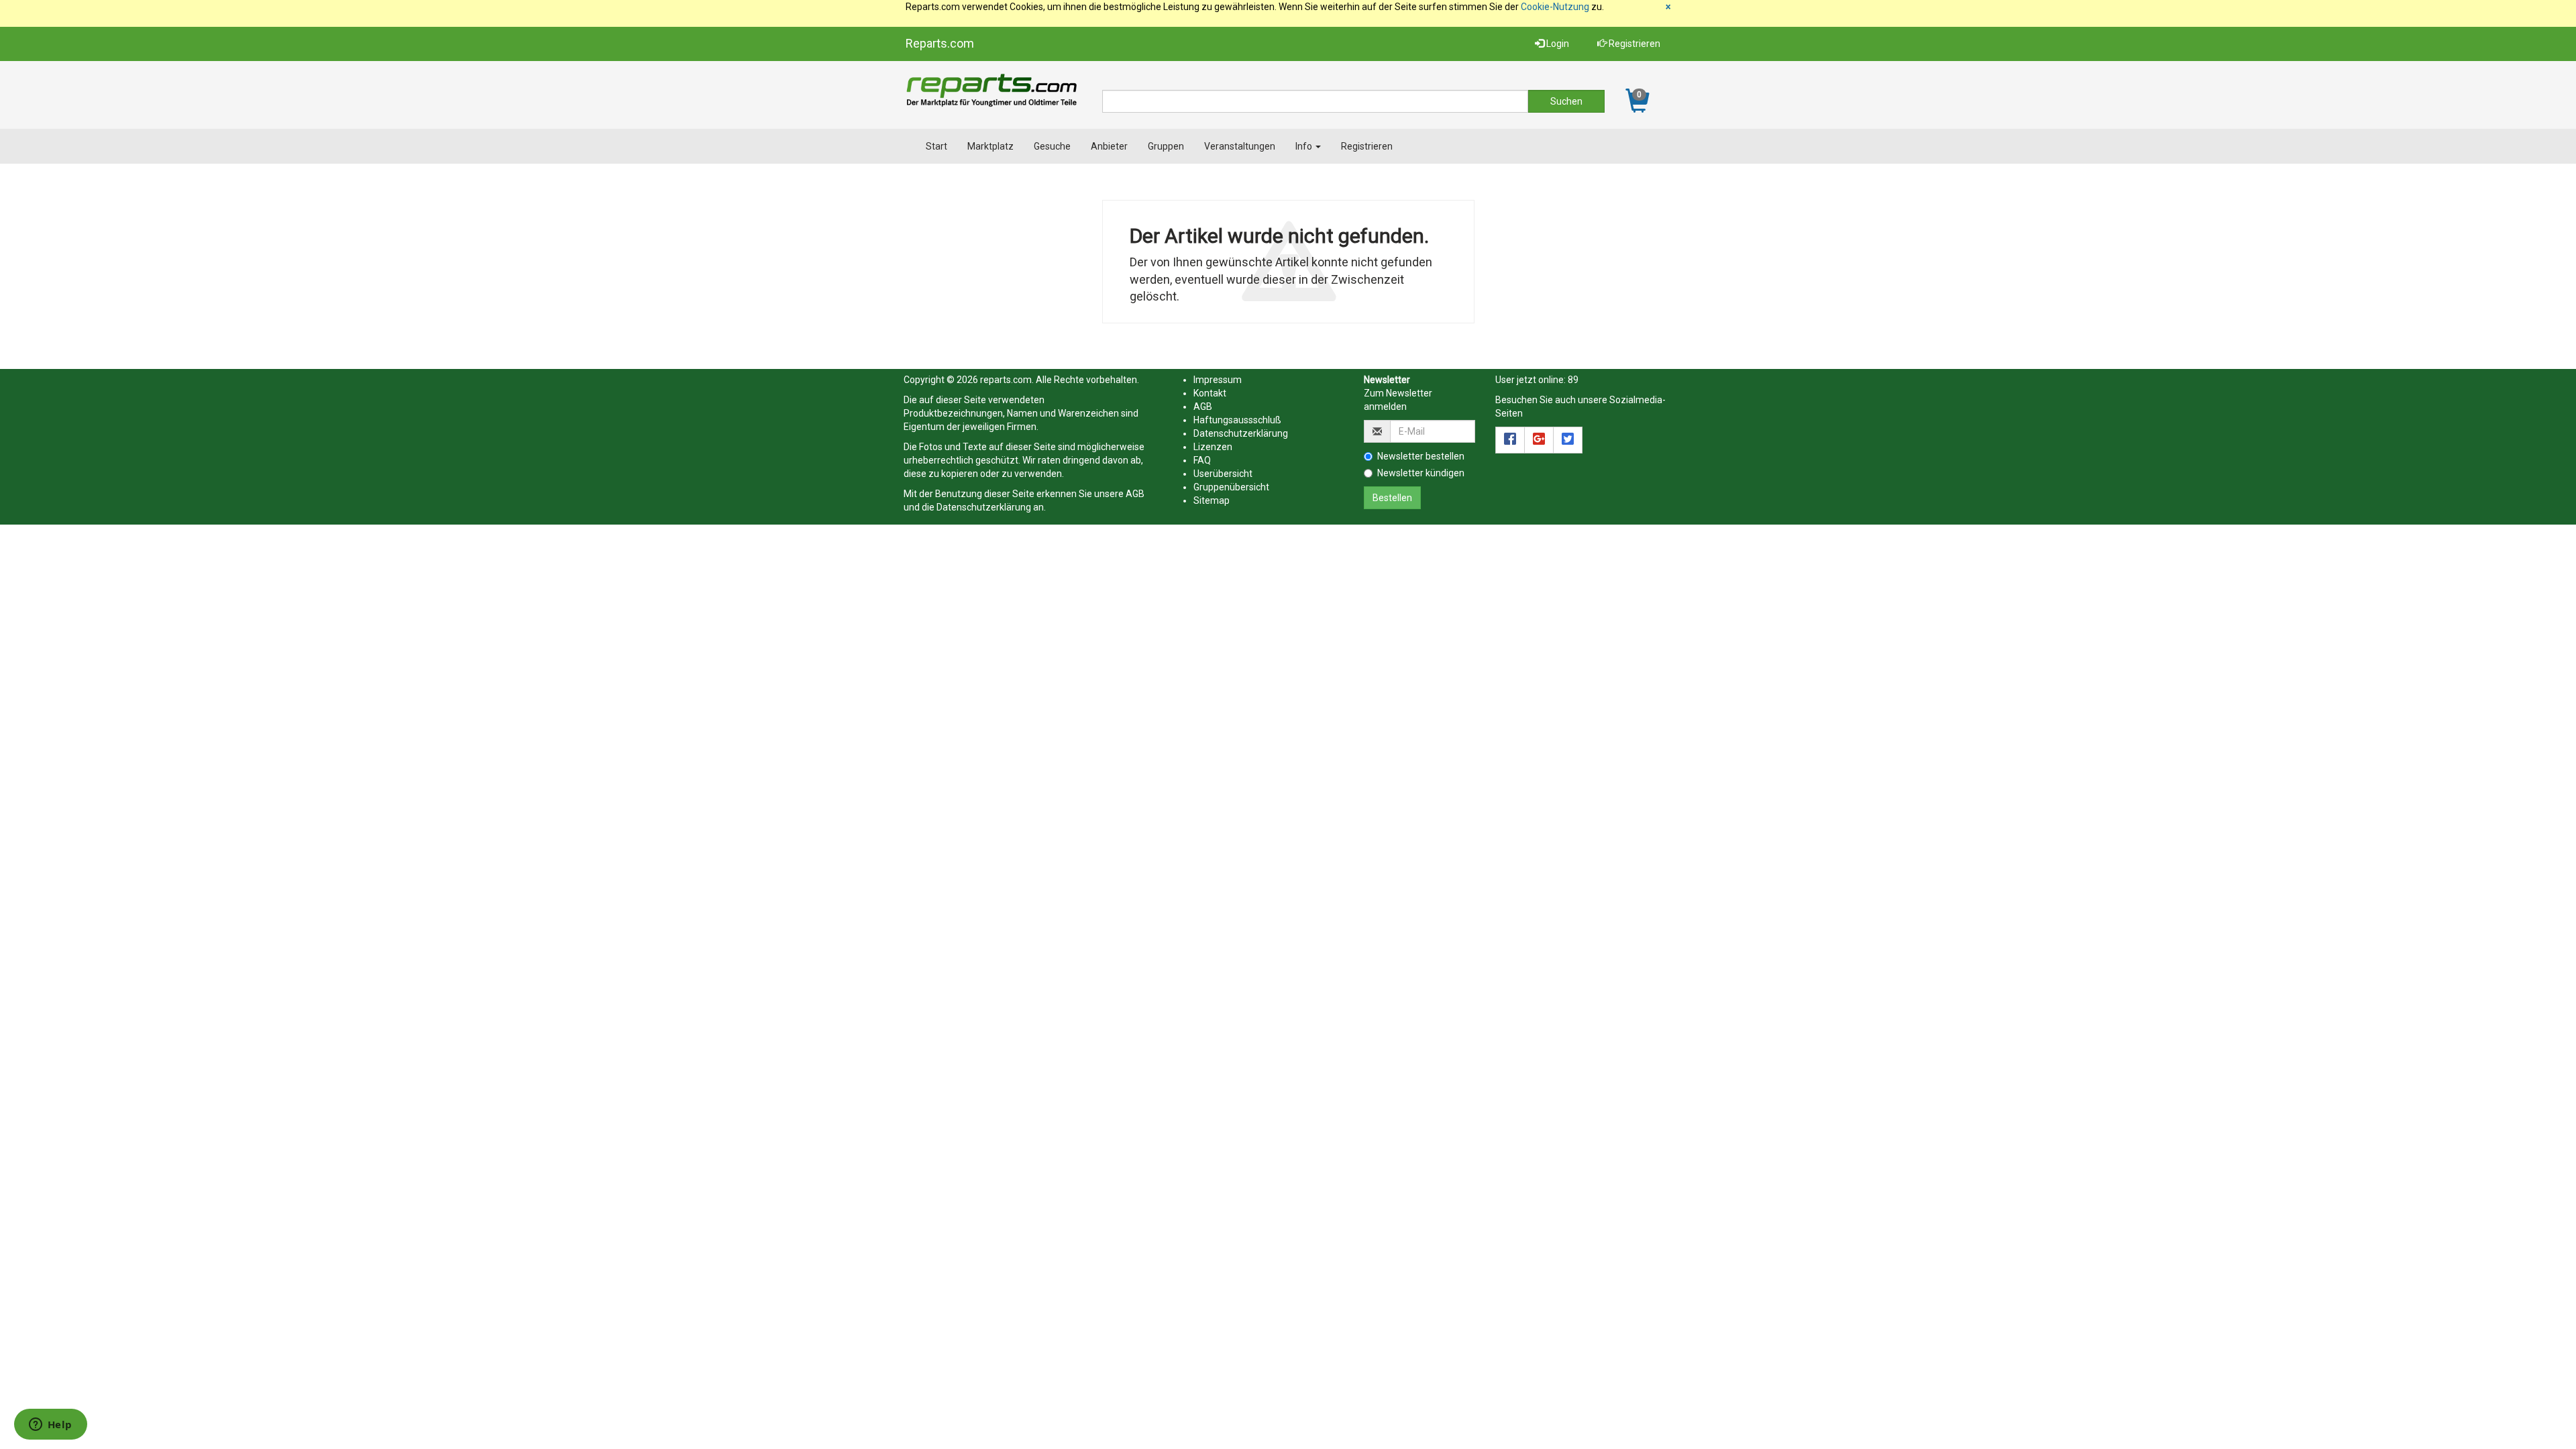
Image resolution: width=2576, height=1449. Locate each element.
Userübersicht (1223, 474)
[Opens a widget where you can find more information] (50, 1426)
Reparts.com (940, 43)
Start (936, 146)
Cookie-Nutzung (1555, 7)
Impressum (1218, 380)
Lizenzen (1213, 447)
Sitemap (1212, 500)
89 (1573, 380)
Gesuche (1052, 146)
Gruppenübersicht (1231, 487)
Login (1557, 44)
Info (1305, 146)
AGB (1135, 494)
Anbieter (1109, 146)
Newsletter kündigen (1421, 473)
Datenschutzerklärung (984, 507)
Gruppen (1166, 146)
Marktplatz (990, 146)
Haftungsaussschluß (1237, 420)
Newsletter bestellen (1421, 456)
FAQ (1202, 460)
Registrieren (1633, 44)
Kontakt (1210, 393)
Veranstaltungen (1240, 146)
